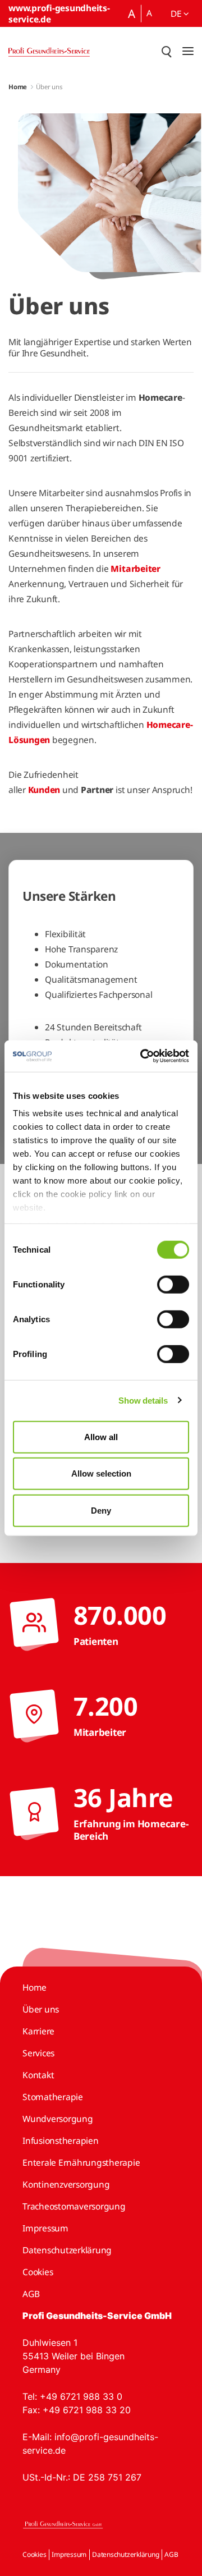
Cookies (34, 2554)
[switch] (173, 1284)
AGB (171, 2554)
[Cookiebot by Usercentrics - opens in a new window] (143, 1056)
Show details (143, 1401)
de (177, 13)
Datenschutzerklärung (125, 2554)
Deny (101, 1510)
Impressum (69, 2554)
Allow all (101, 1436)
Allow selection (101, 1473)
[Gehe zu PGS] (49, 51)
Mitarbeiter (135, 569)
